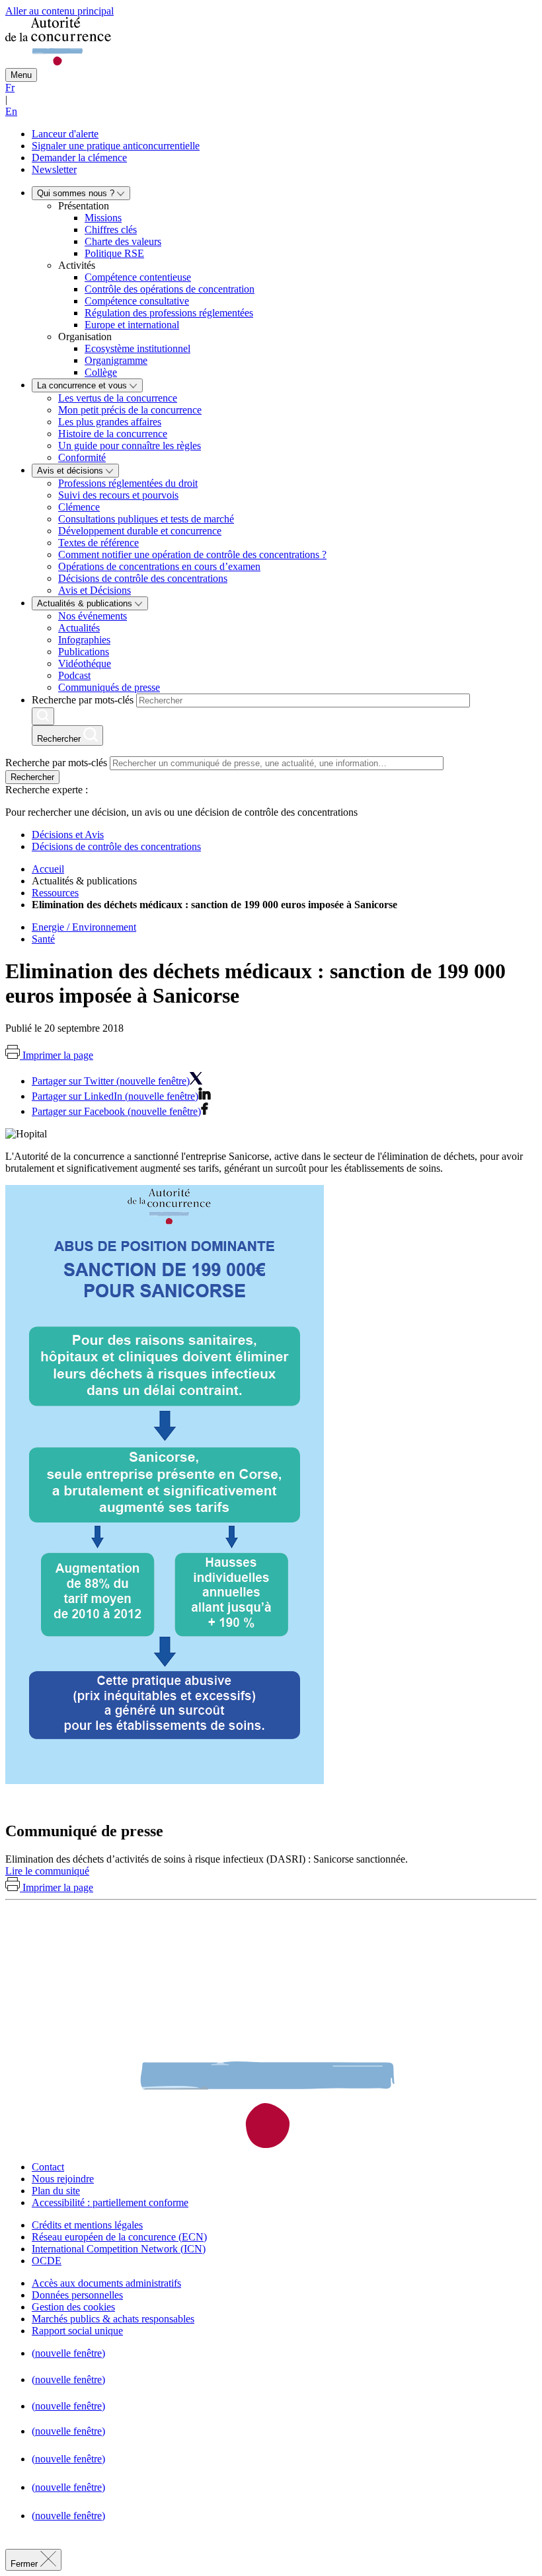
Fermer (25, 2564)
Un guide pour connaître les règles (130, 446)
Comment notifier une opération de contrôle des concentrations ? (192, 555)
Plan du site (56, 2191)
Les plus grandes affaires (110, 422)
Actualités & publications (86, 603)
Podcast (74, 675)
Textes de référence (98, 543)
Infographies (84, 640)
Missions (103, 218)
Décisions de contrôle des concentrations (143, 578)
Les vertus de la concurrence (118, 398)
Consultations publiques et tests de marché (146, 519)
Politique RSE (114, 253)
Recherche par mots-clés (83, 700)
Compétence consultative (137, 301)
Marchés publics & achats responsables (113, 2319)
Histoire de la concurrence (113, 434)
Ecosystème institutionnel (137, 348)
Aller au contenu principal (59, 11)
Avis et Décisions (95, 590)
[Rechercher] (43, 716)
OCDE (47, 2261)
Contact (48, 2167)
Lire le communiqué (47, 1871)
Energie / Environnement (84, 927)
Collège (101, 372)
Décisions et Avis (68, 835)
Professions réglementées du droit (128, 483)
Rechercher (32, 777)
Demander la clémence (79, 158)
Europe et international (132, 325)
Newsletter (54, 169)
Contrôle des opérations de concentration (170, 289)
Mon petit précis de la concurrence (130, 410)
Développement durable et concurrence (140, 531)
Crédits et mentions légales (87, 2225)
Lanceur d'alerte (65, 134)
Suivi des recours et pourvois (118, 495)
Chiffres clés (111, 230)
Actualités (79, 628)
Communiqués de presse (109, 687)
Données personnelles (77, 2295)
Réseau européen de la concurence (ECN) (119, 2237)
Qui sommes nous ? (77, 193)
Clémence (79, 507)
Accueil (48, 869)
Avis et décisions (71, 471)
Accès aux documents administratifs (106, 2283)
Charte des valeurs (123, 241)
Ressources (55, 893)
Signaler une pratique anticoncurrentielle (116, 146)
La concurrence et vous (83, 385)
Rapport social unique (77, 2331)
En (11, 111)
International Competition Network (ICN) (119, 2249)
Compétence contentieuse (138, 277)
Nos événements (93, 616)
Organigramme (116, 360)
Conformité (82, 457)
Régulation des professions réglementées (169, 313)
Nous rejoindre (63, 2179)
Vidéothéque (85, 663)
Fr (10, 88)
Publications (84, 652)
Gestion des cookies (73, 2307)
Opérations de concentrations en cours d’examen (159, 566)
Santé (43, 939)
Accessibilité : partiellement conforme (110, 2202)
